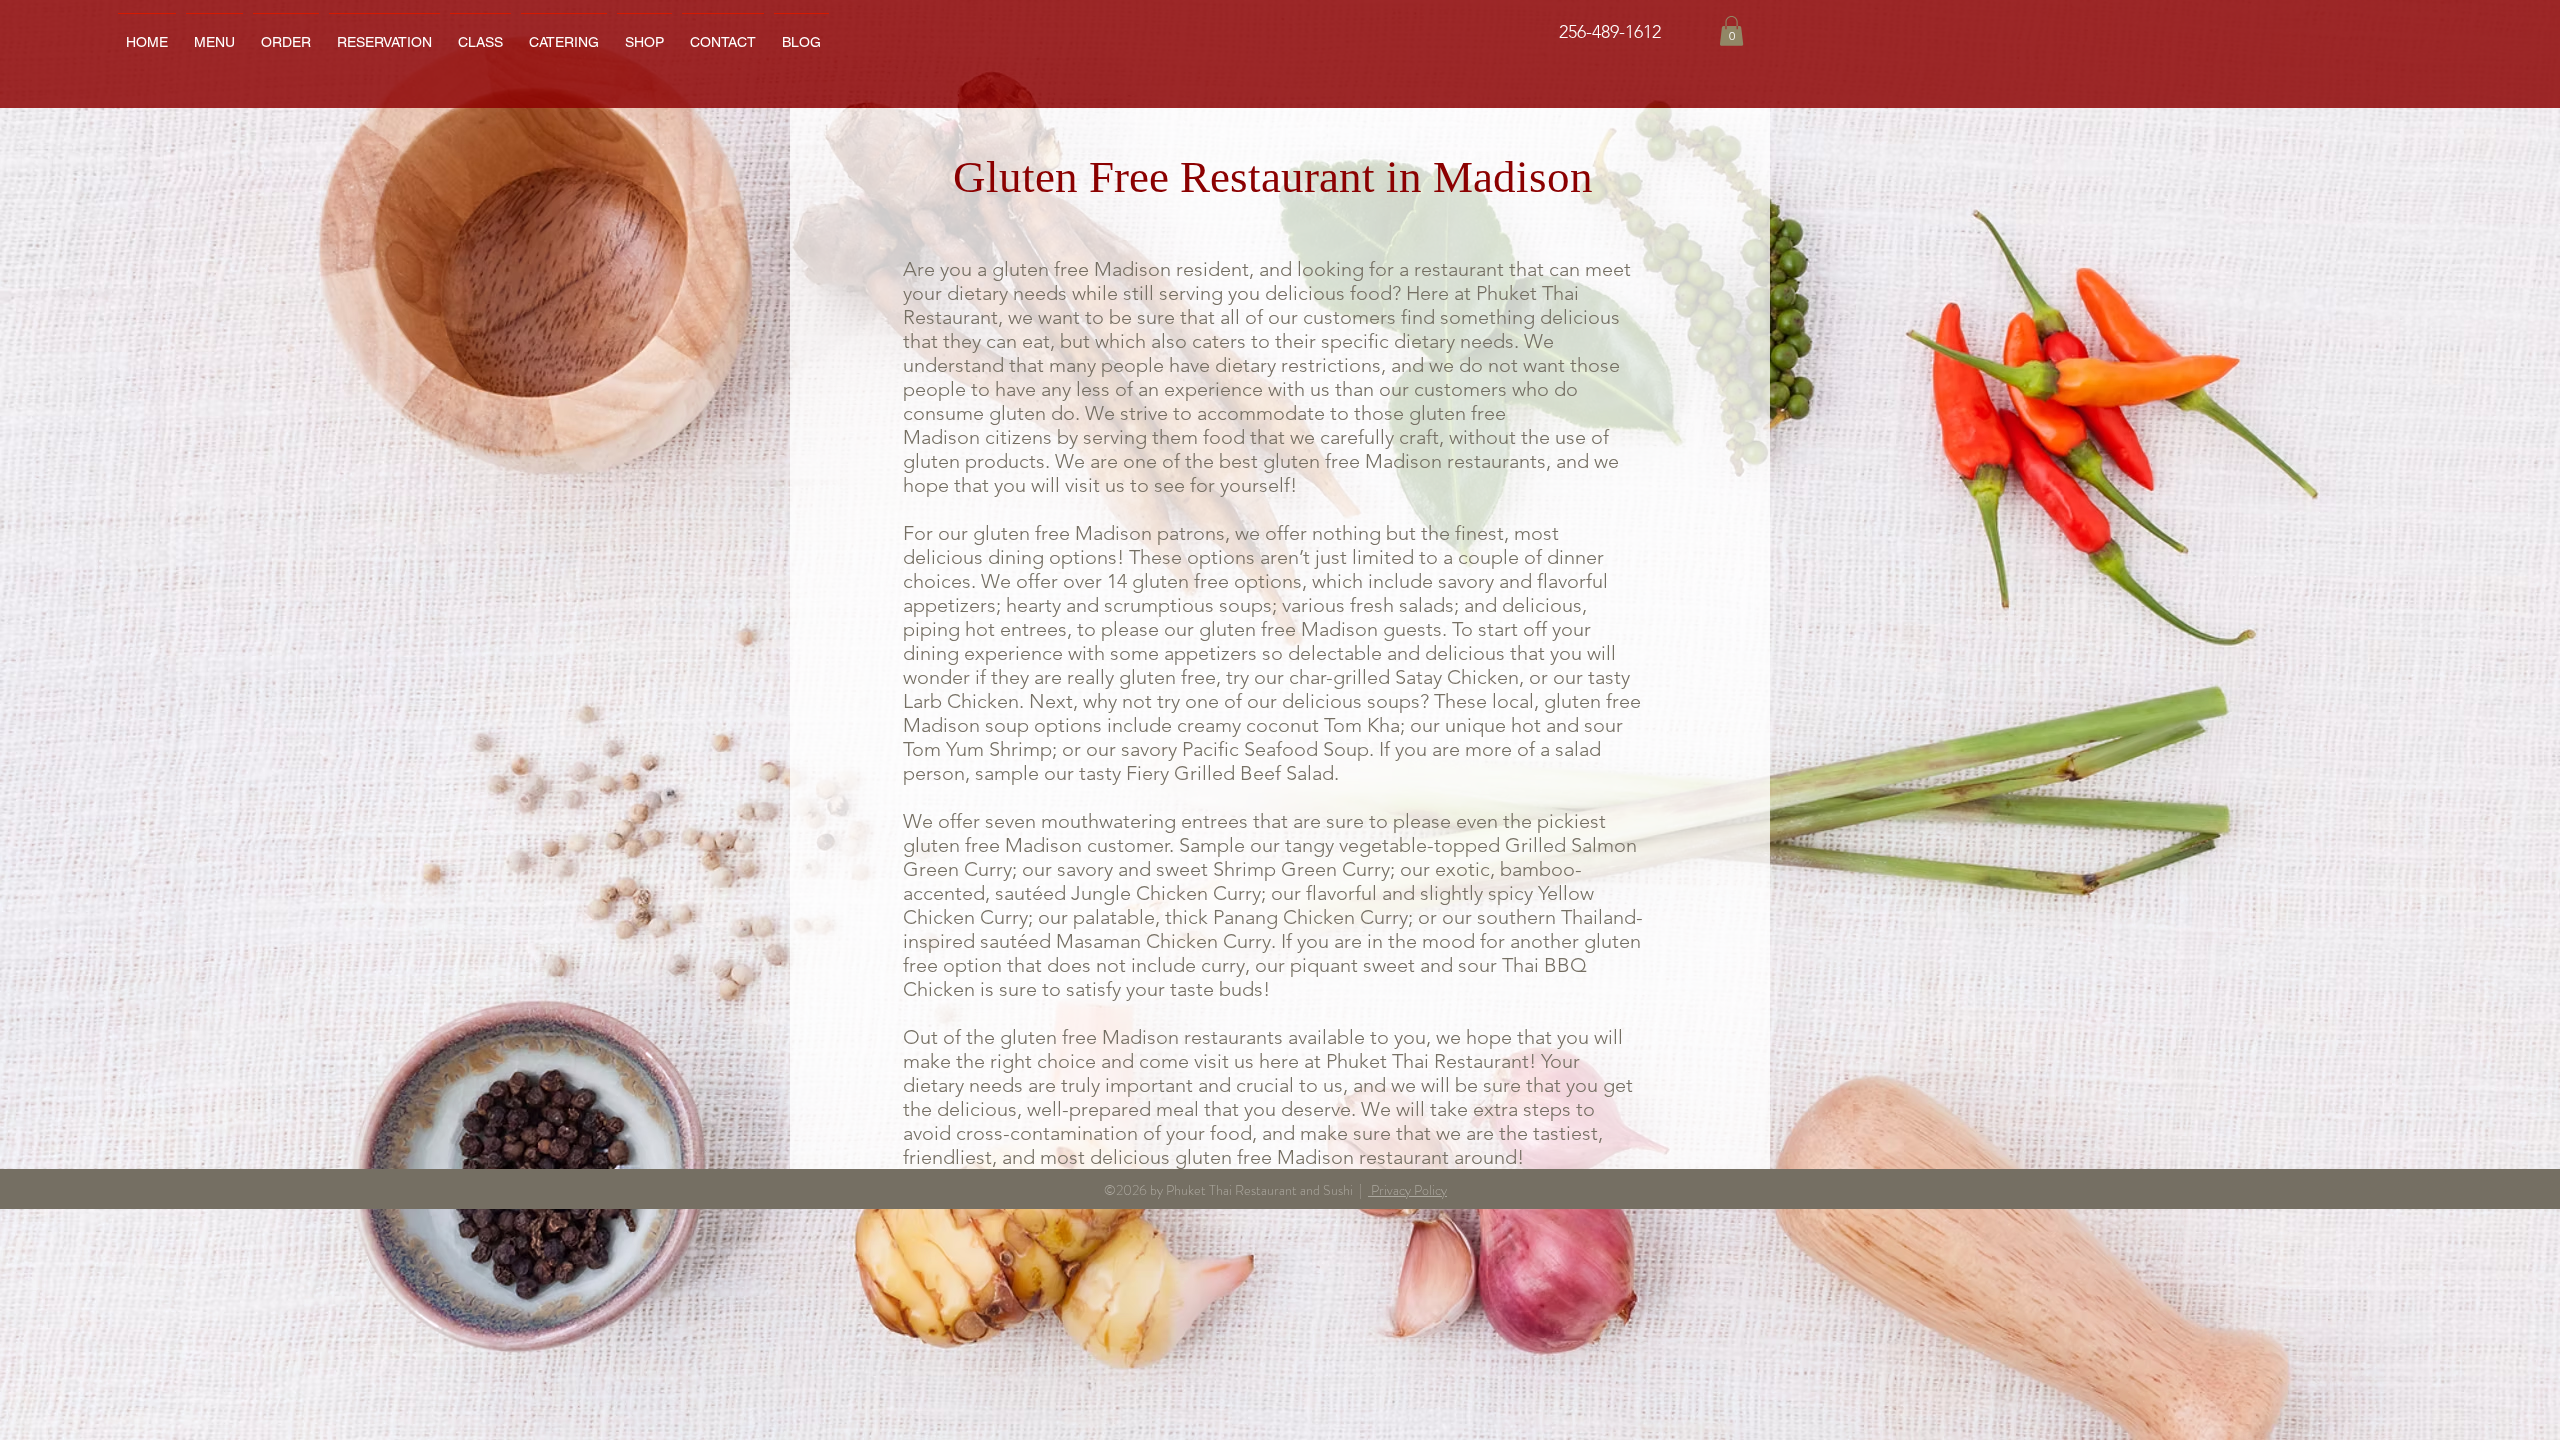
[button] (564, 33)
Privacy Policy (1407, 1190)
